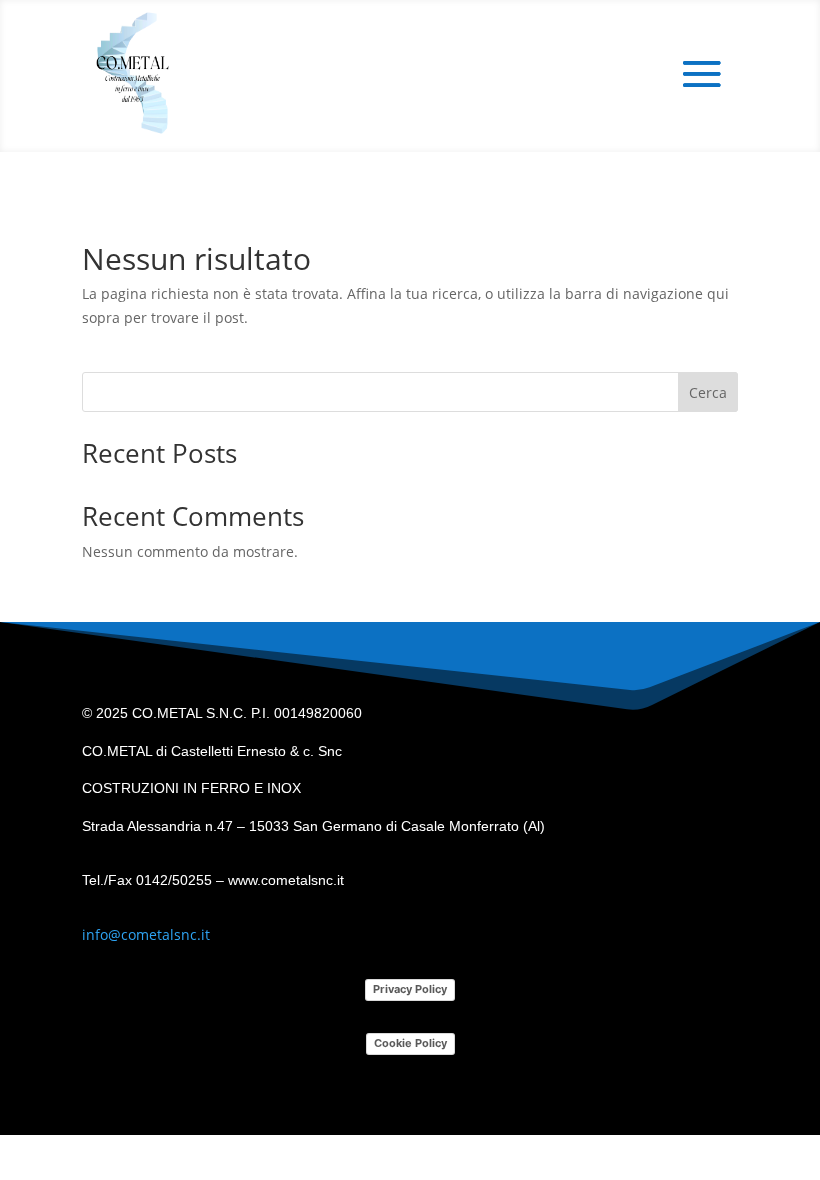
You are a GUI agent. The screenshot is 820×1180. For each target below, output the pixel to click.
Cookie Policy (410, 1043)
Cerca (708, 392)
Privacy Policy (410, 989)
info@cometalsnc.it (146, 934)
